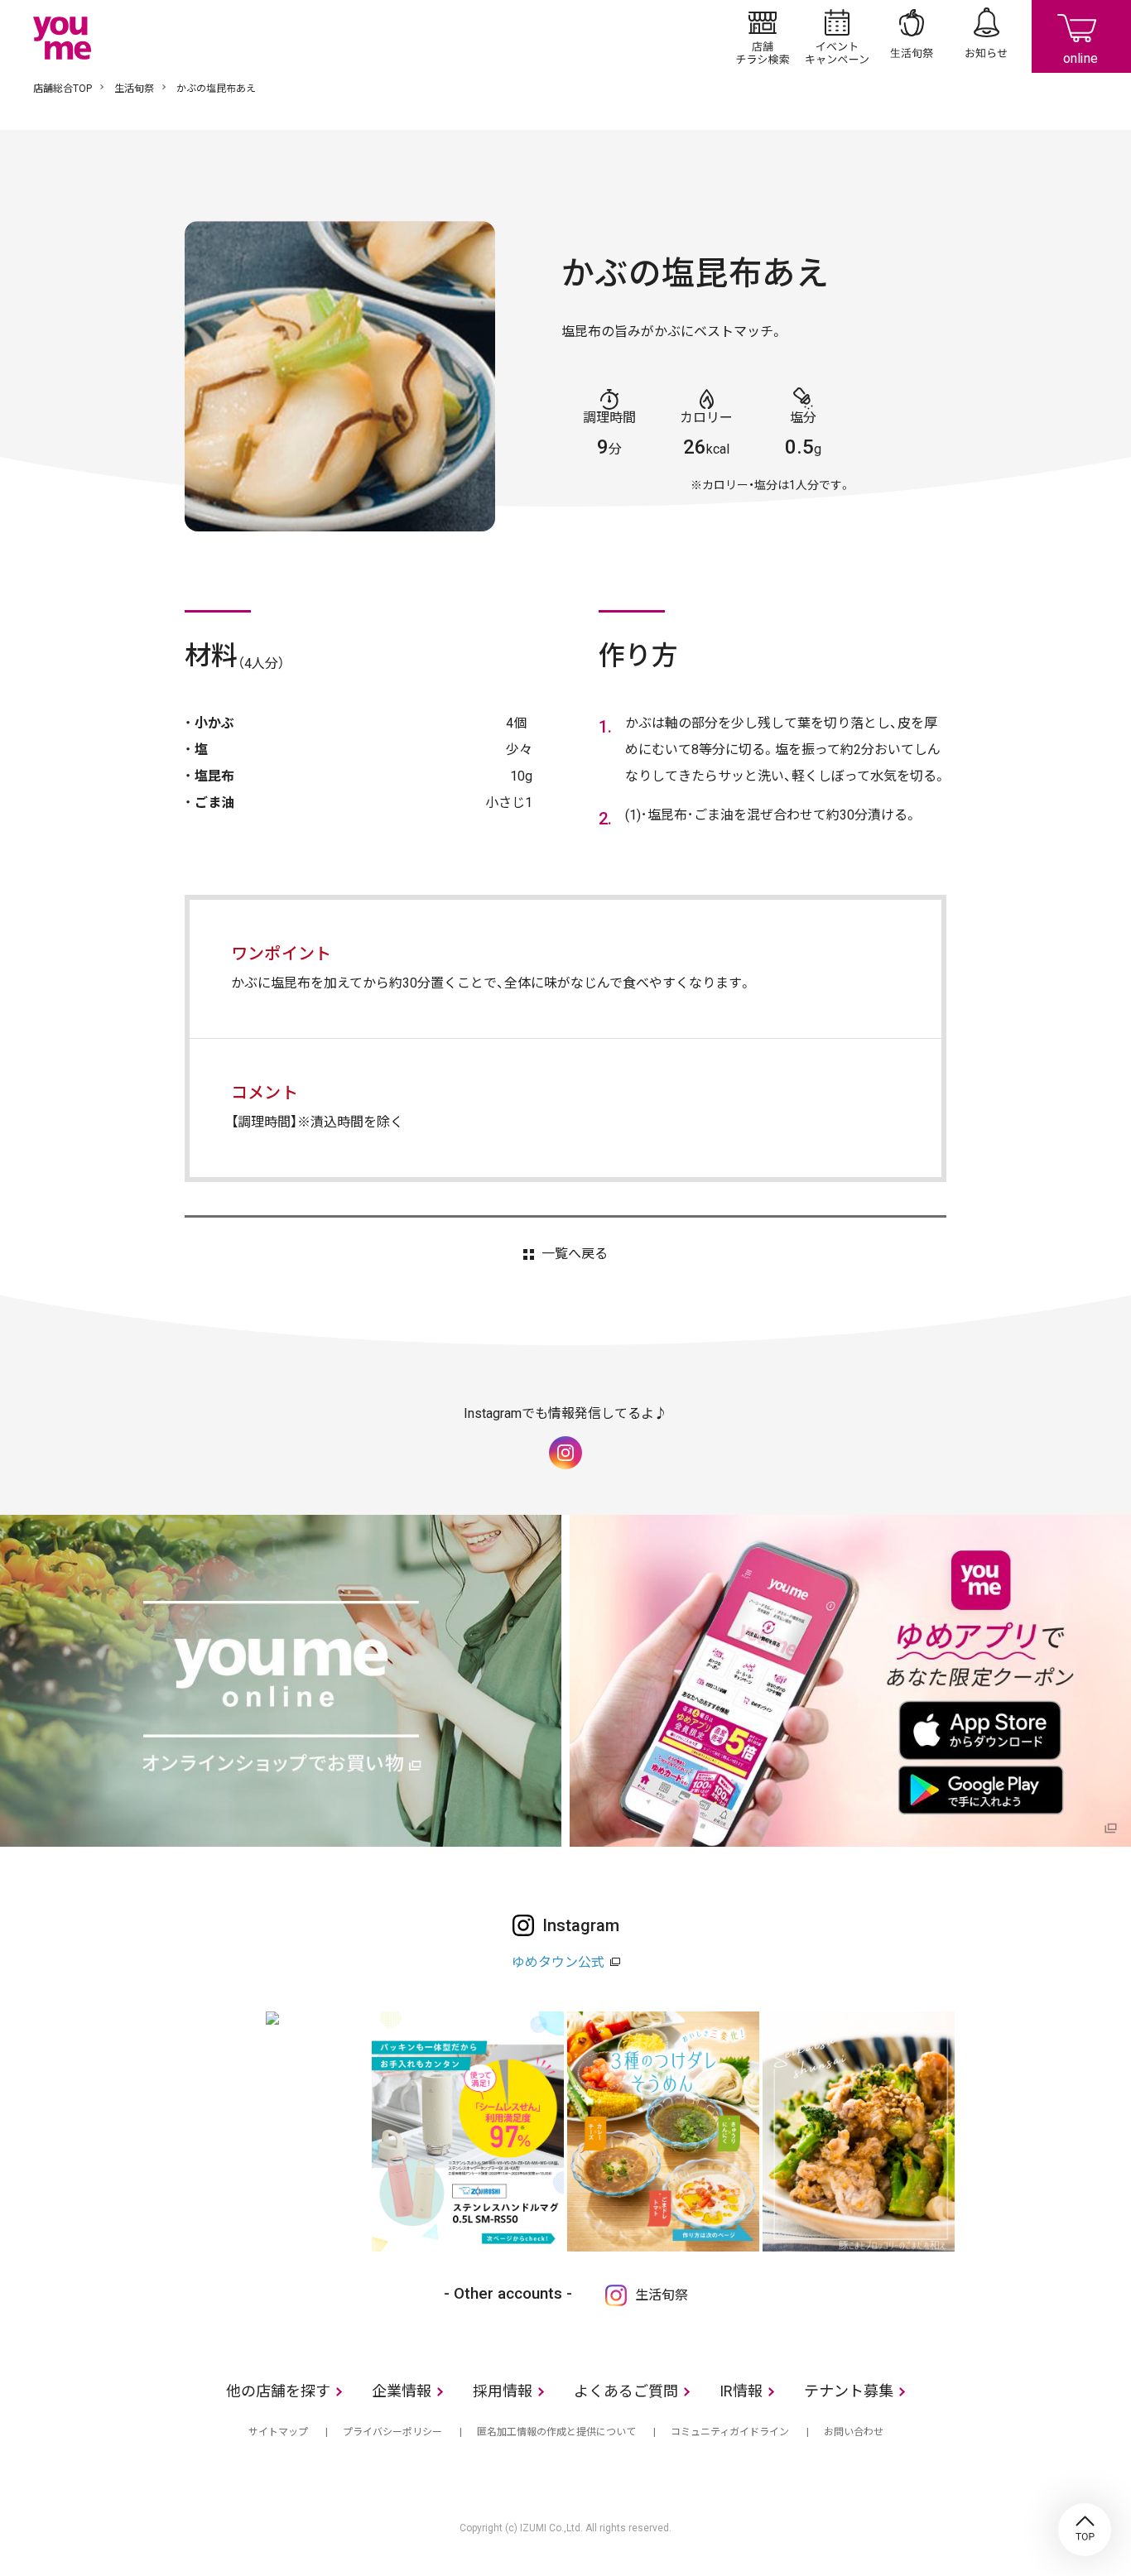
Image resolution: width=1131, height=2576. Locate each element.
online (1081, 36)
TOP (1085, 2530)
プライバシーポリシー (392, 2432)
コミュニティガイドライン (730, 2432)
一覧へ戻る (574, 1254)
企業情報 (402, 2391)
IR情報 (741, 2391)
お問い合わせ (854, 2432)
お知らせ (986, 36)
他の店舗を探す (278, 2391)
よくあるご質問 (626, 2391)
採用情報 (503, 2391)
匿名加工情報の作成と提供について (556, 2432)
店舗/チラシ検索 (763, 36)
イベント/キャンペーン (837, 36)
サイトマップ (278, 2432)
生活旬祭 (912, 36)
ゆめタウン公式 (558, 1962)
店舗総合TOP (63, 89)
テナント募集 (849, 2391)
